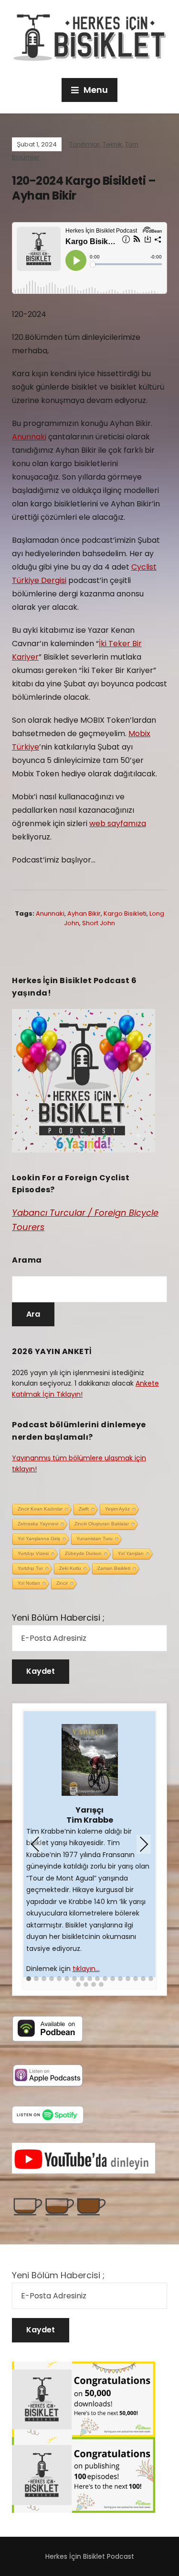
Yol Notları (29, 1583)
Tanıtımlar (84, 144)
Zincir (62, 1583)
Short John (99, 923)
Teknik (112, 144)
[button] (29, 1979)
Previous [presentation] (35, 1845)
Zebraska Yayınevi (38, 1524)
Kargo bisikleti (125, 913)
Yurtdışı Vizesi (33, 1553)
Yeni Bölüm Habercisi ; (58, 1618)
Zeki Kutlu (70, 1568)
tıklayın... (86, 1969)
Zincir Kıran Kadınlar (40, 1509)
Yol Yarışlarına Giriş (39, 1539)
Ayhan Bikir (84, 913)
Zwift (84, 1509)
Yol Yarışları (131, 1553)
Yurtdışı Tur (30, 1568)
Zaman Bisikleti (114, 1568)
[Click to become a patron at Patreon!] (60, 2206)
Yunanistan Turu (95, 1539)
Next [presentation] (144, 1845)
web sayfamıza (118, 823)
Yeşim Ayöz (117, 1509)
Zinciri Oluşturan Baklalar (102, 1524)
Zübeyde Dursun (83, 1553)
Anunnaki (29, 437)
